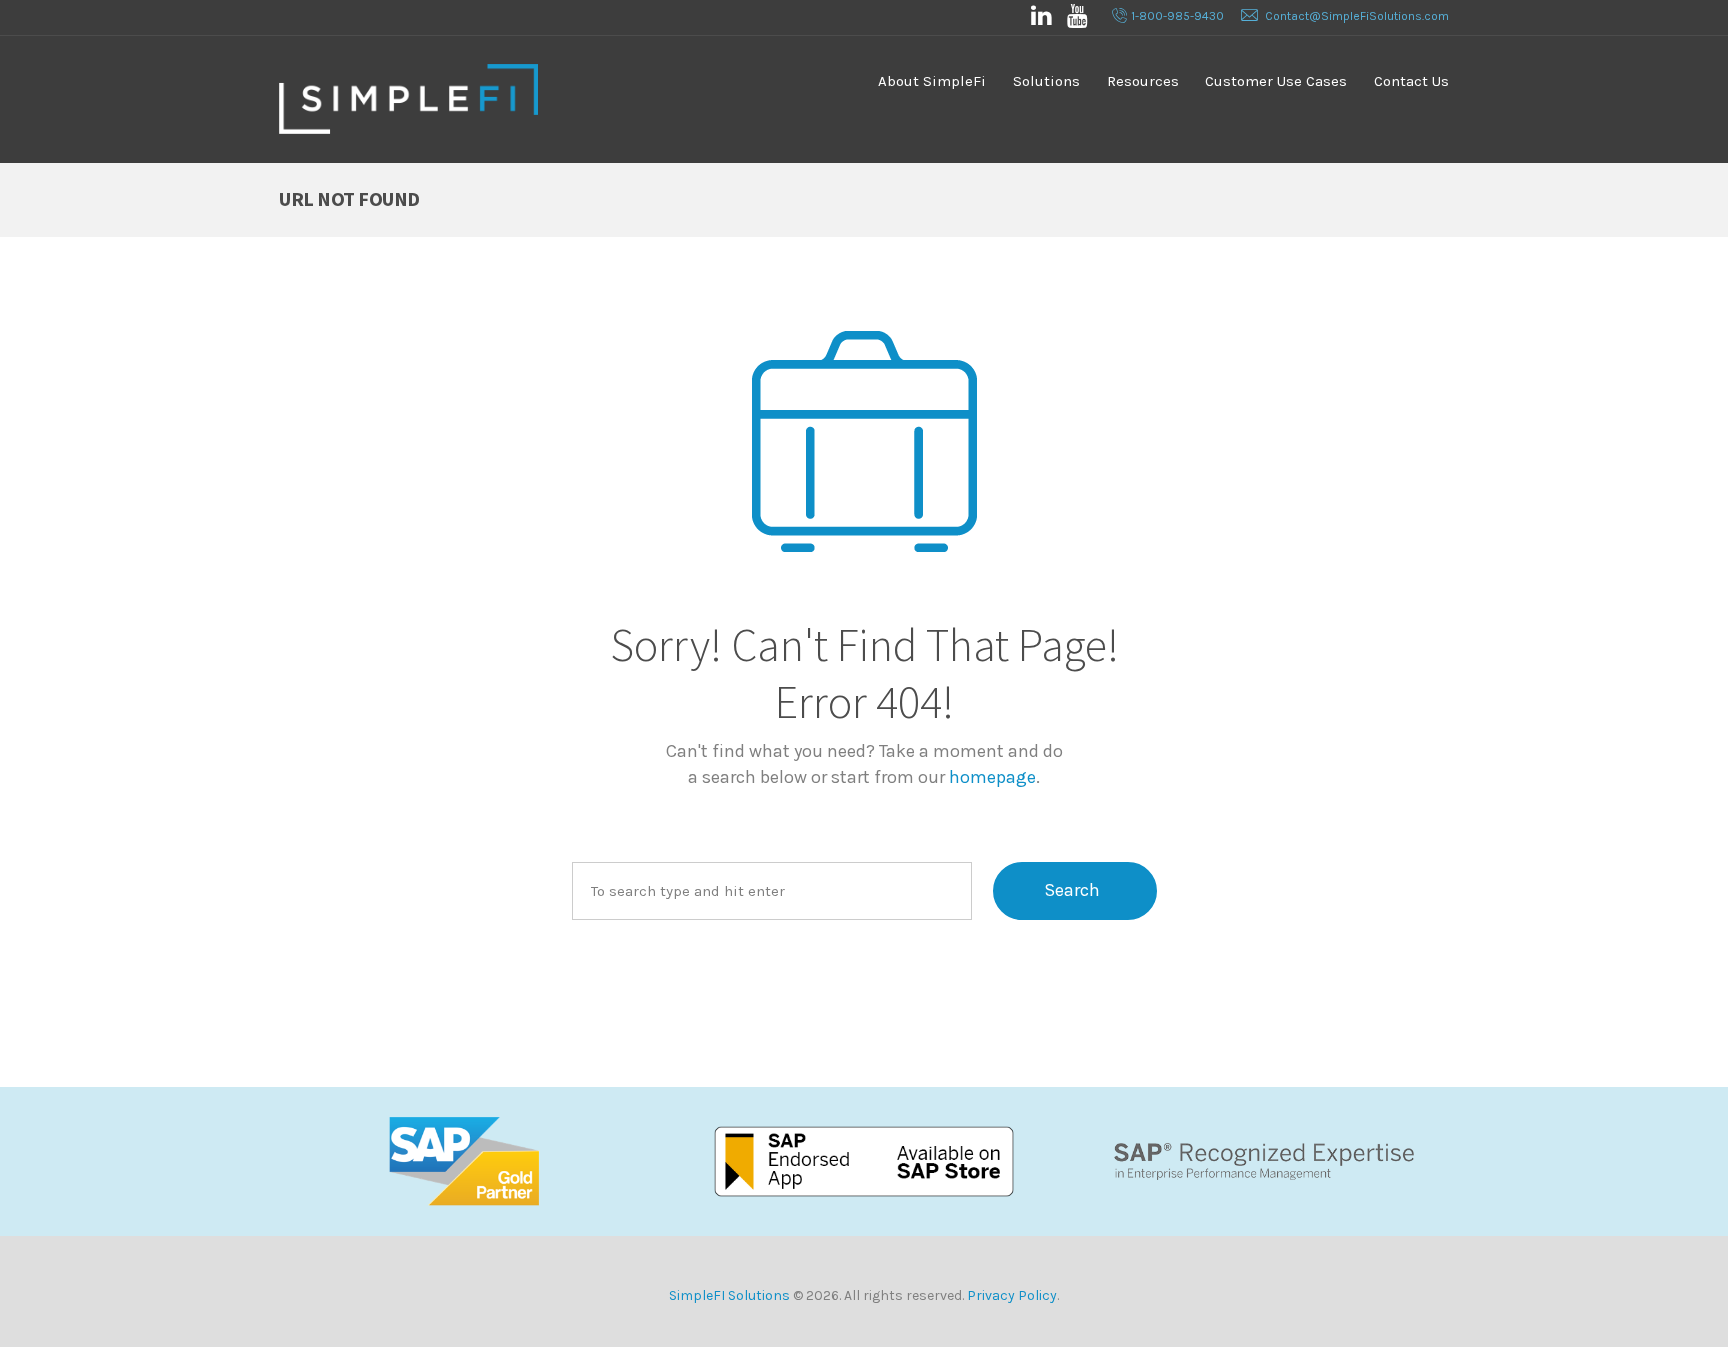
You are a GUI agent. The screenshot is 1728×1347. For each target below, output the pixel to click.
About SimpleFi (932, 81)
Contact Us (1411, 81)
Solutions (1046, 81)
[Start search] (1074, 891)
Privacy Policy (1012, 1295)
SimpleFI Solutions (729, 1295)
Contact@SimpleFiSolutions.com (1357, 16)
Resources (1143, 81)
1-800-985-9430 (1177, 16)
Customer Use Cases (1276, 81)
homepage (992, 777)
